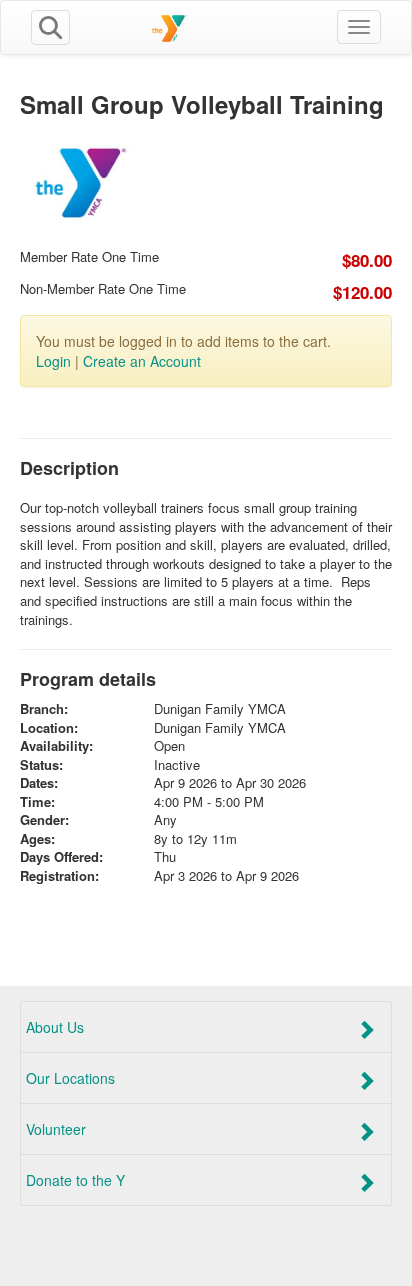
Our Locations (70, 1078)
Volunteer (56, 1129)
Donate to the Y (75, 1180)
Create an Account (142, 361)
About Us (55, 1027)
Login (53, 361)
